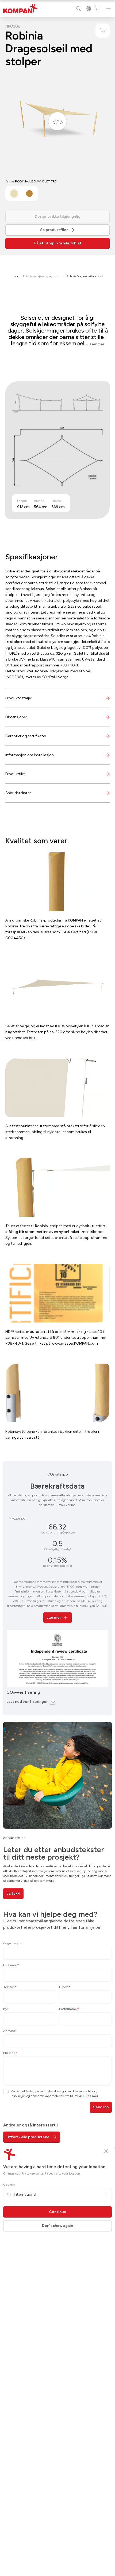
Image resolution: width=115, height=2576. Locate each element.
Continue (57, 2212)
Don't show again (57, 2226)
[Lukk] (106, 2151)
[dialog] (57, 1288)
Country (9, 2185)
